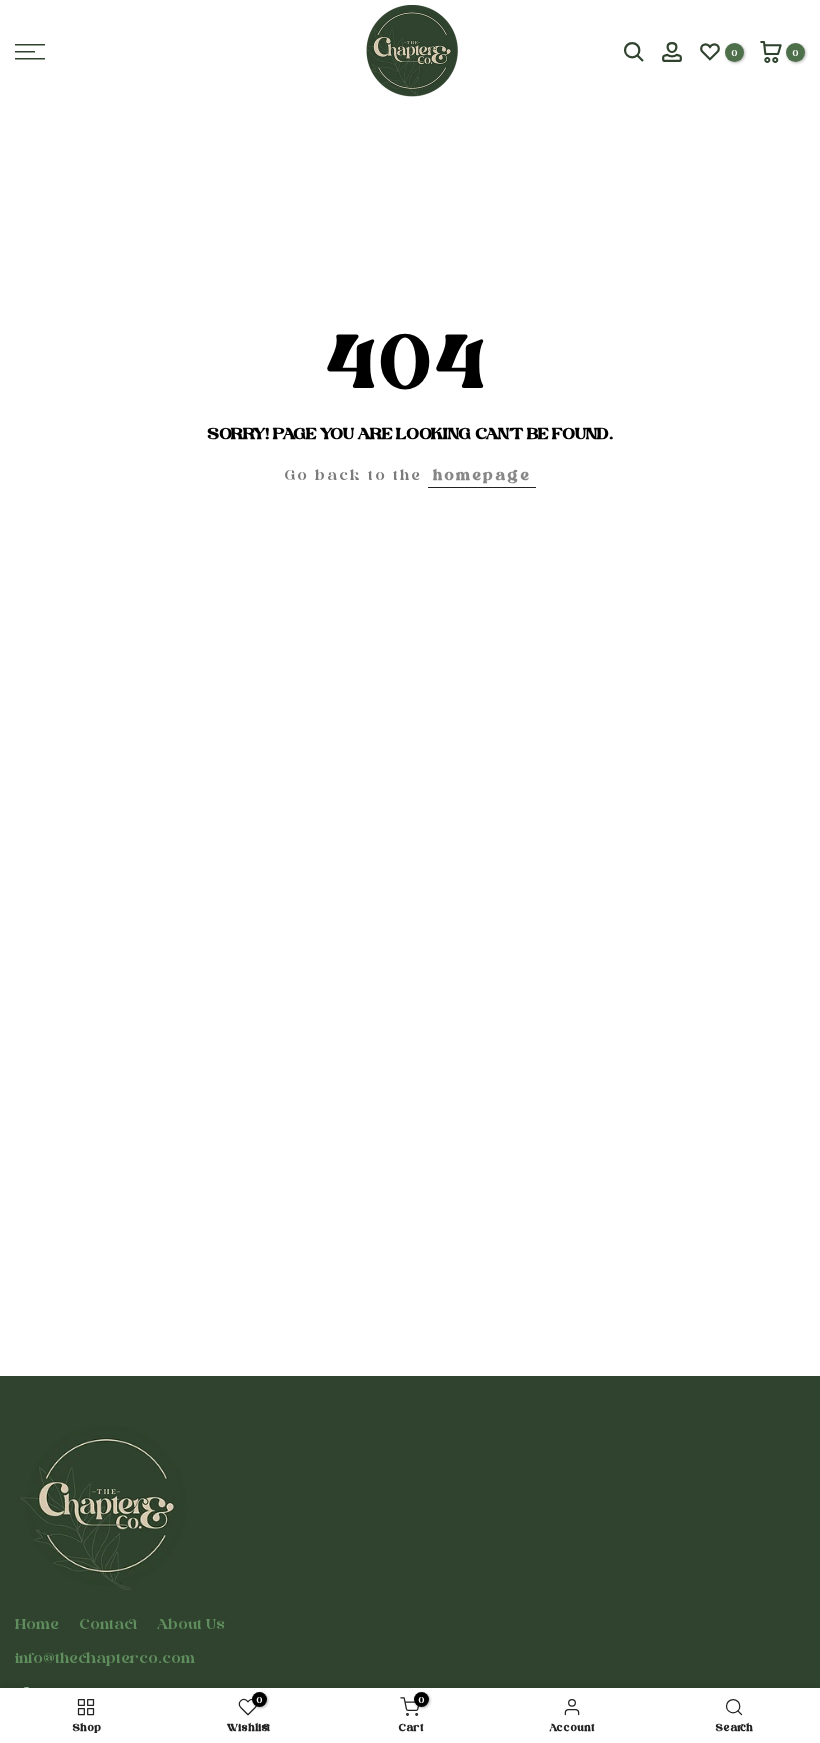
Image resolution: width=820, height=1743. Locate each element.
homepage (482, 474)
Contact (108, 1623)
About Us (191, 1623)
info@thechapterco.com (105, 1657)
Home (37, 1623)
